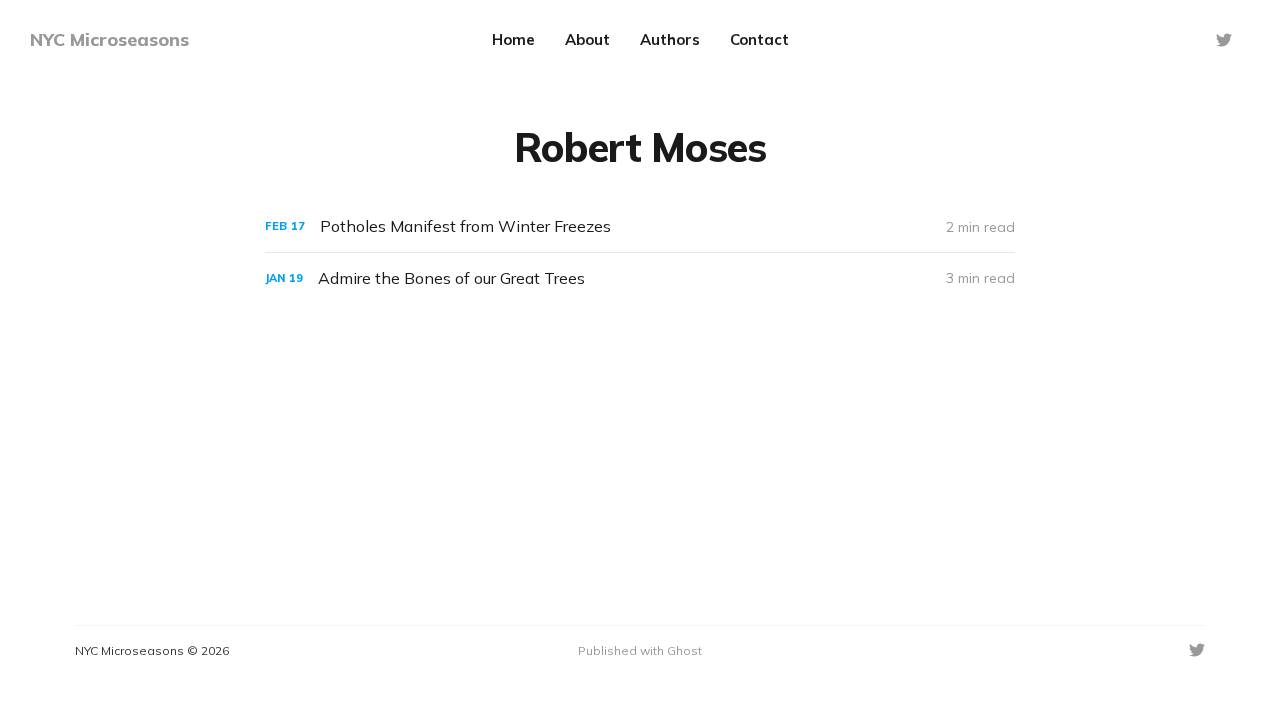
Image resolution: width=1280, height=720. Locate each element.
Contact (759, 39)
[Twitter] (1224, 40)
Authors (670, 39)
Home (513, 39)
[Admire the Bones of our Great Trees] (640, 278)
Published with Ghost (640, 650)
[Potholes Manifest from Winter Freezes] (640, 226)
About (587, 39)
